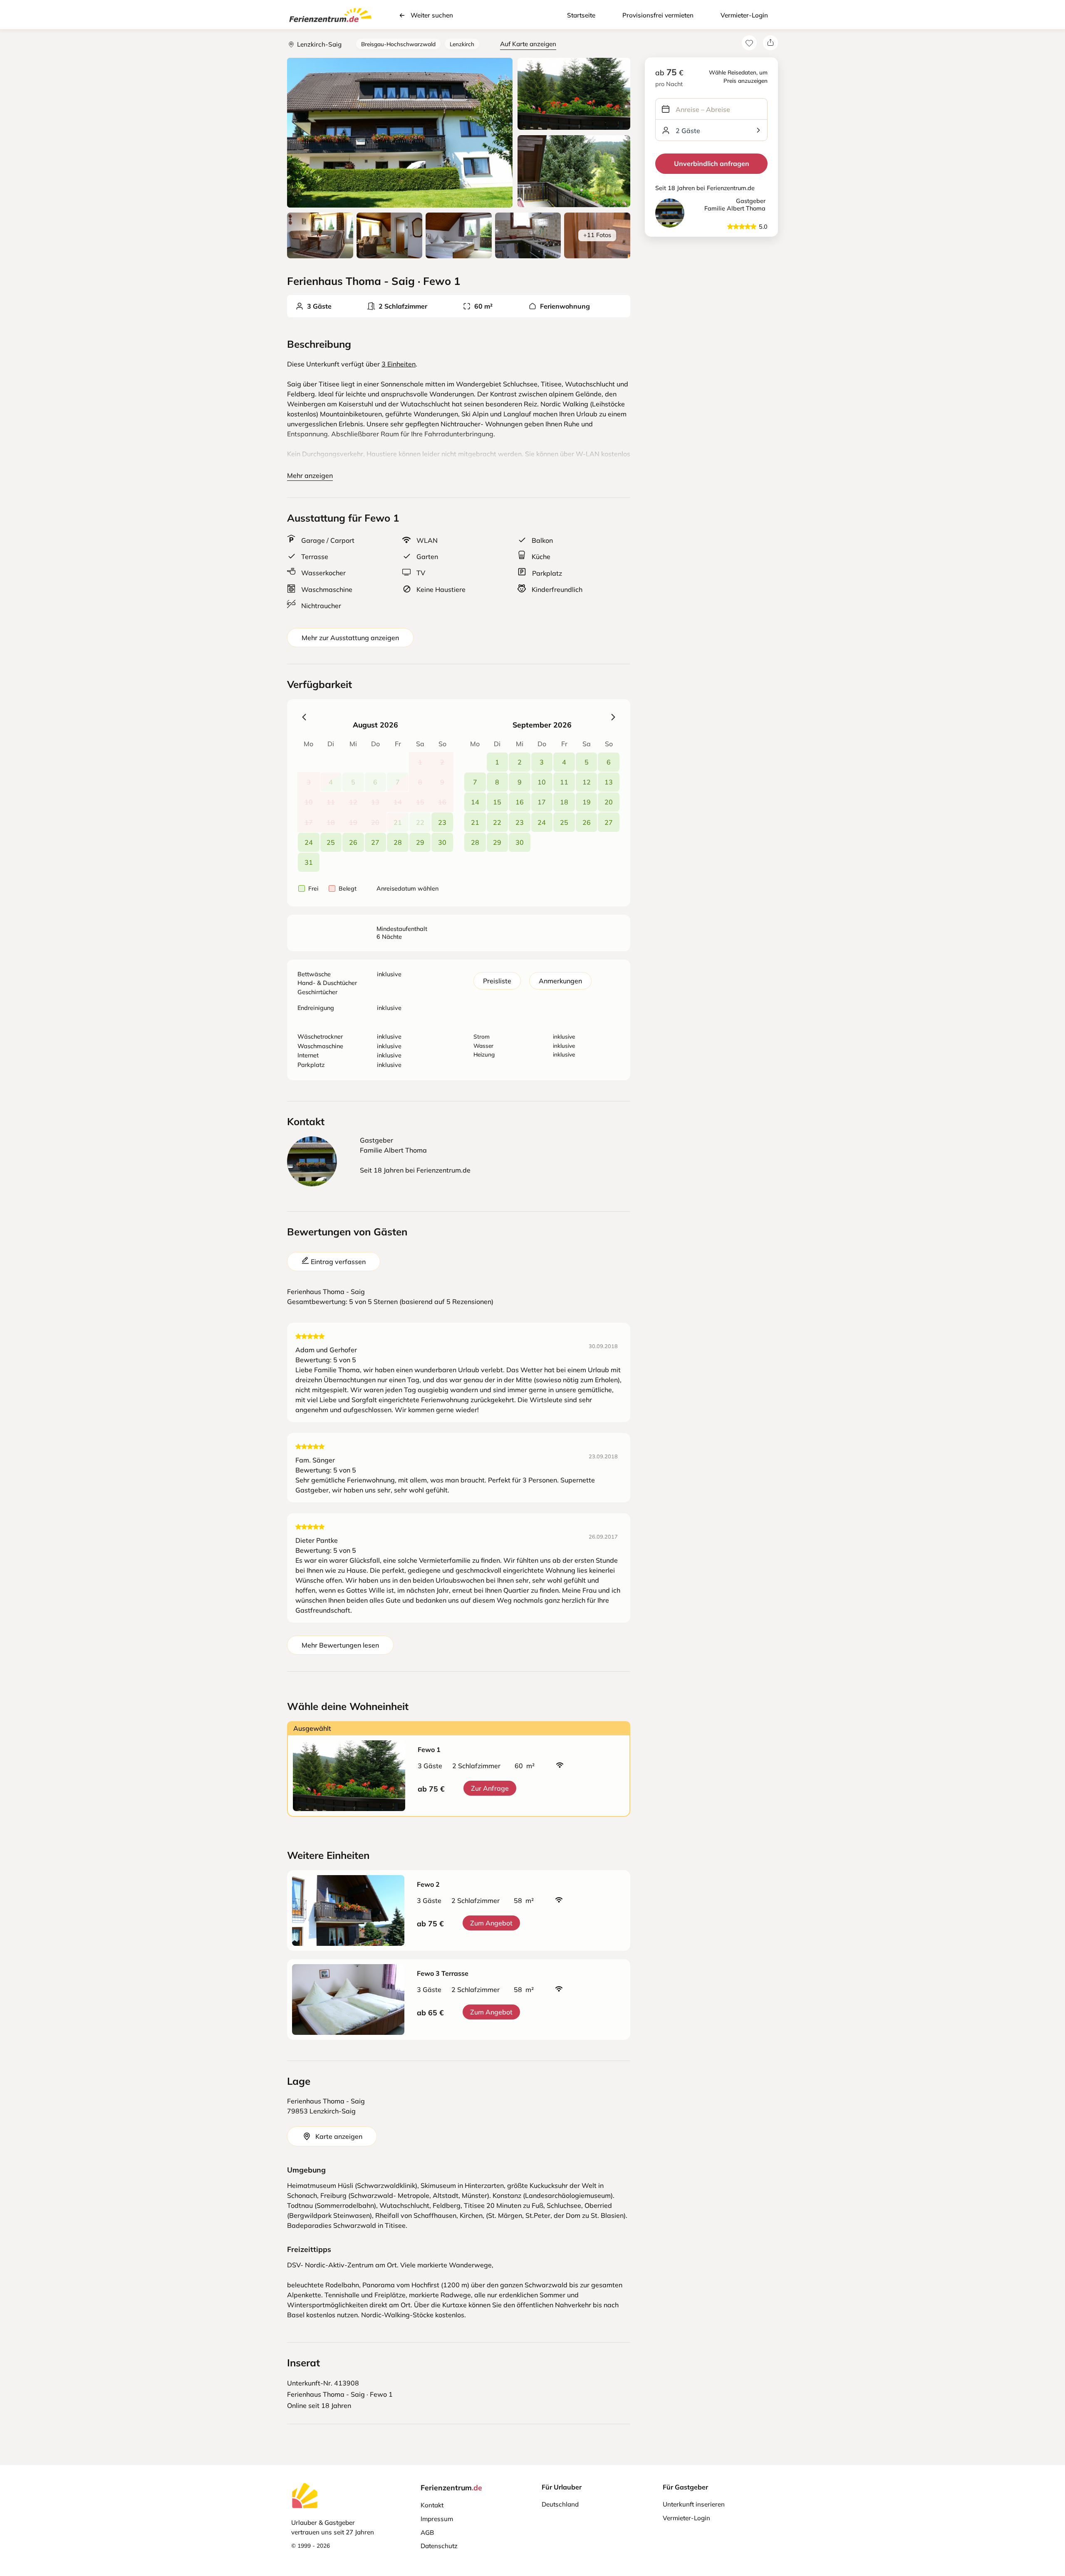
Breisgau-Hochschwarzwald (398, 44)
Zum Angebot (491, 1923)
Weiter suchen (432, 15)
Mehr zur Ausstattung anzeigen (350, 638)
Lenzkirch (462, 44)
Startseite (581, 15)
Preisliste (497, 981)
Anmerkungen (560, 981)
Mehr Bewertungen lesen (340, 1645)
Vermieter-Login (744, 15)
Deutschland (560, 2504)
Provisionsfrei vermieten (658, 15)
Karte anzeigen (339, 2136)
